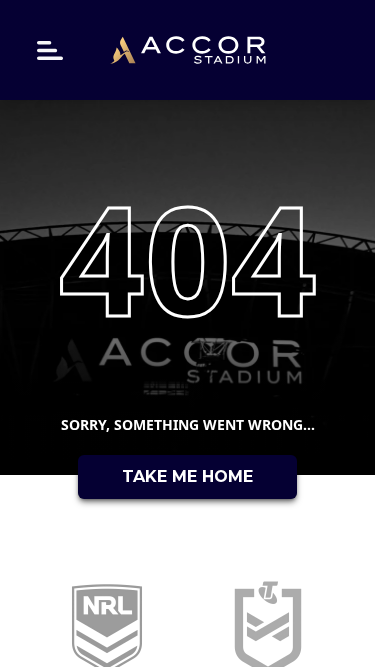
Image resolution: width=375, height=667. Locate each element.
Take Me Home (187, 476)
